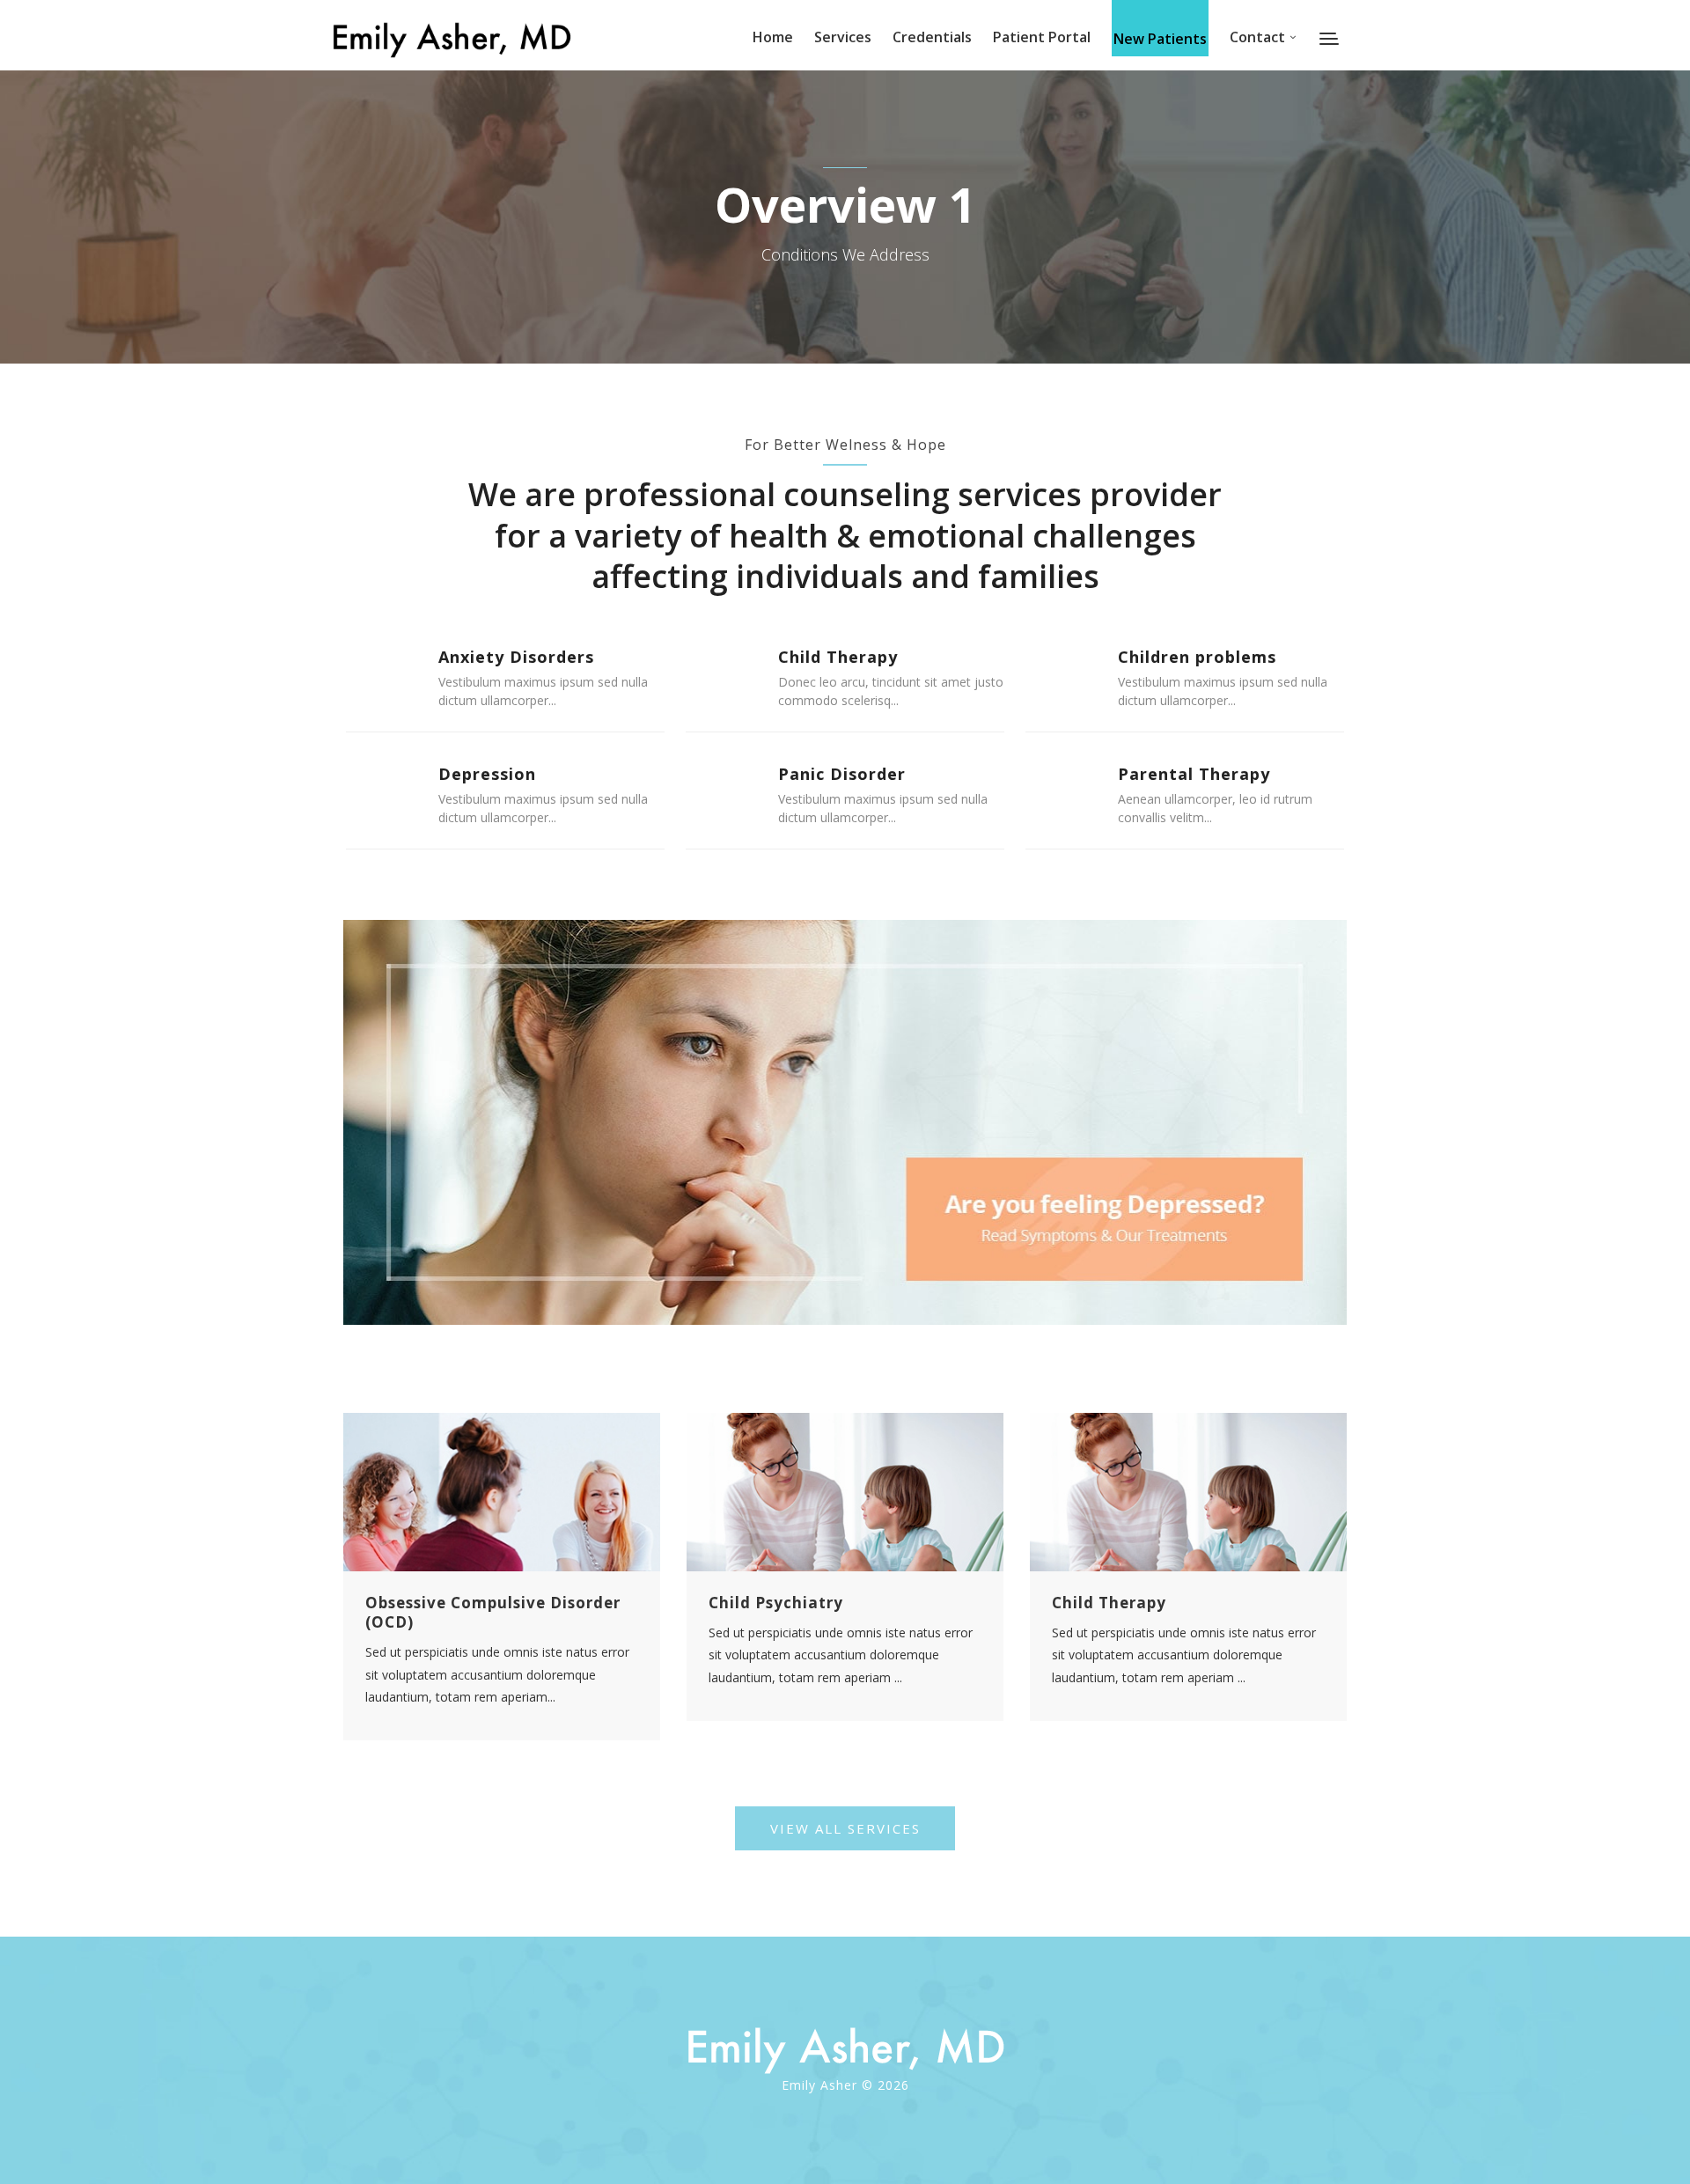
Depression (487, 774)
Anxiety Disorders (516, 657)
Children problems (1197, 657)
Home (773, 37)
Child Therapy (838, 657)
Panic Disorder (842, 774)
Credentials (932, 37)
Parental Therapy (1194, 774)
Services (843, 37)
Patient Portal (1042, 37)
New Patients (1160, 39)
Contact (1257, 37)
